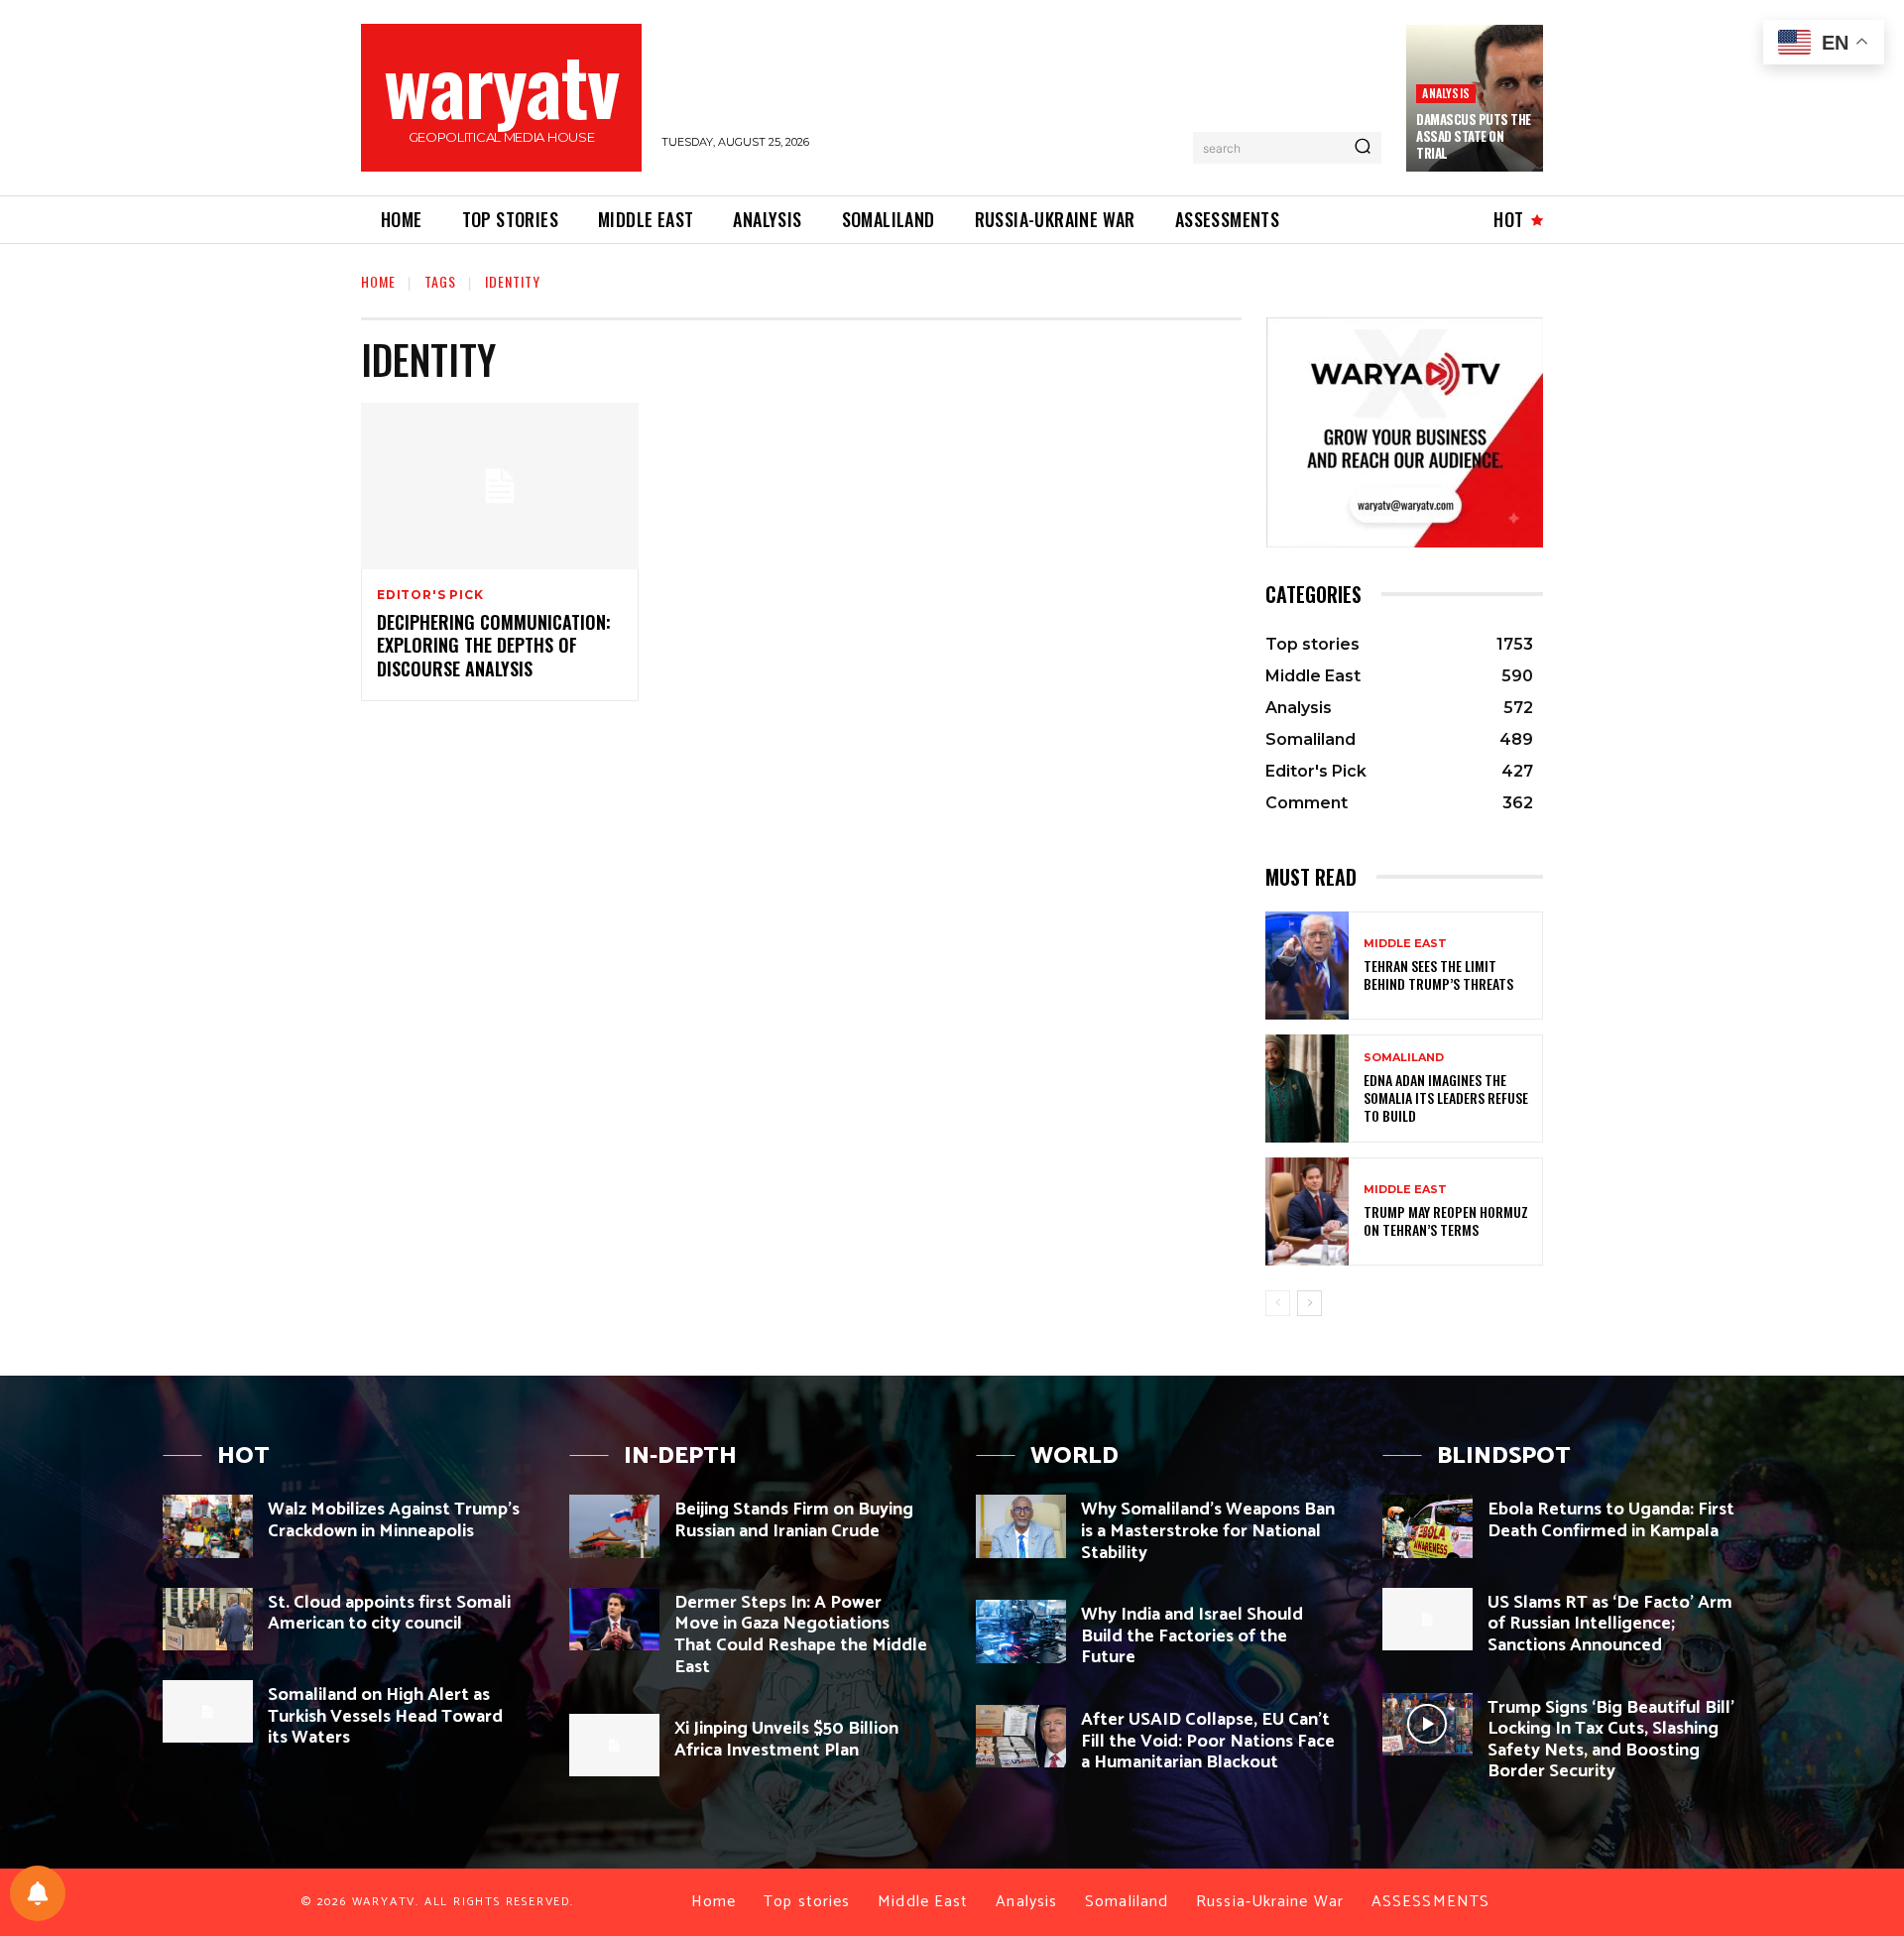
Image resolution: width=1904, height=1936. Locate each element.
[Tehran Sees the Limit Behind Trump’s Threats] (1307, 966)
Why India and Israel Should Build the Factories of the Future (1192, 1636)
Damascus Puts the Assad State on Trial (1474, 136)
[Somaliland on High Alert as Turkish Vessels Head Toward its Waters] (208, 1711)
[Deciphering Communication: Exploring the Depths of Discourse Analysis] (500, 486)
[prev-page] (1278, 1303)
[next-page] (1309, 1303)
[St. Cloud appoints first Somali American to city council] (208, 1619)
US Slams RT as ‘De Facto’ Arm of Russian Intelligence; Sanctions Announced (1610, 1624)
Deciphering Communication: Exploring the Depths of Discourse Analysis (494, 645)
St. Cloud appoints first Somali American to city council (389, 1614)
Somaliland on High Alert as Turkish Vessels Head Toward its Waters (385, 1716)
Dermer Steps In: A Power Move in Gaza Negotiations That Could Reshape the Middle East (801, 1635)
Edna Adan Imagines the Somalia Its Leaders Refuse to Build (1446, 1097)
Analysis (1446, 93)
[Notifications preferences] (38, 1893)
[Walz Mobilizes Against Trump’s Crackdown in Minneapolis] (208, 1526)
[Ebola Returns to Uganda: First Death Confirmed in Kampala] (1428, 1526)
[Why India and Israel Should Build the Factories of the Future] (1021, 1631)
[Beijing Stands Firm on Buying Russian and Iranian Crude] (614, 1526)
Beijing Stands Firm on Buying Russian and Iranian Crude (794, 1520)
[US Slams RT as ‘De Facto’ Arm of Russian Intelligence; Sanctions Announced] (1428, 1619)
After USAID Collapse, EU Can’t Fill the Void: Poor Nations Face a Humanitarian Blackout (1208, 1741)
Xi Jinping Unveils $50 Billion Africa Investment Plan (786, 1740)
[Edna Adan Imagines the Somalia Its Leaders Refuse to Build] (1307, 1089)
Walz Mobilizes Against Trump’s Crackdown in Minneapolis (394, 1520)
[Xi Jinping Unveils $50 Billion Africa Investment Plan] (614, 1745)
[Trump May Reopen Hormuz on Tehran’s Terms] (1307, 1211)
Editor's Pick (430, 595)
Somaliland (1404, 1058)
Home (378, 281)
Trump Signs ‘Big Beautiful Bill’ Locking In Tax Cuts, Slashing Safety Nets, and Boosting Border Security (1611, 1740)
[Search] (1363, 148)
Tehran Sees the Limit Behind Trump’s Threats (1438, 974)
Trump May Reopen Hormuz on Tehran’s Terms (1446, 1220)
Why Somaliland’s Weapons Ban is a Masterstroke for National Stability (1208, 1531)
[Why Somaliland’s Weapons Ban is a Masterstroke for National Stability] (1021, 1526)
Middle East (1405, 944)
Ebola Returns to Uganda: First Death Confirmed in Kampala (1611, 1520)
